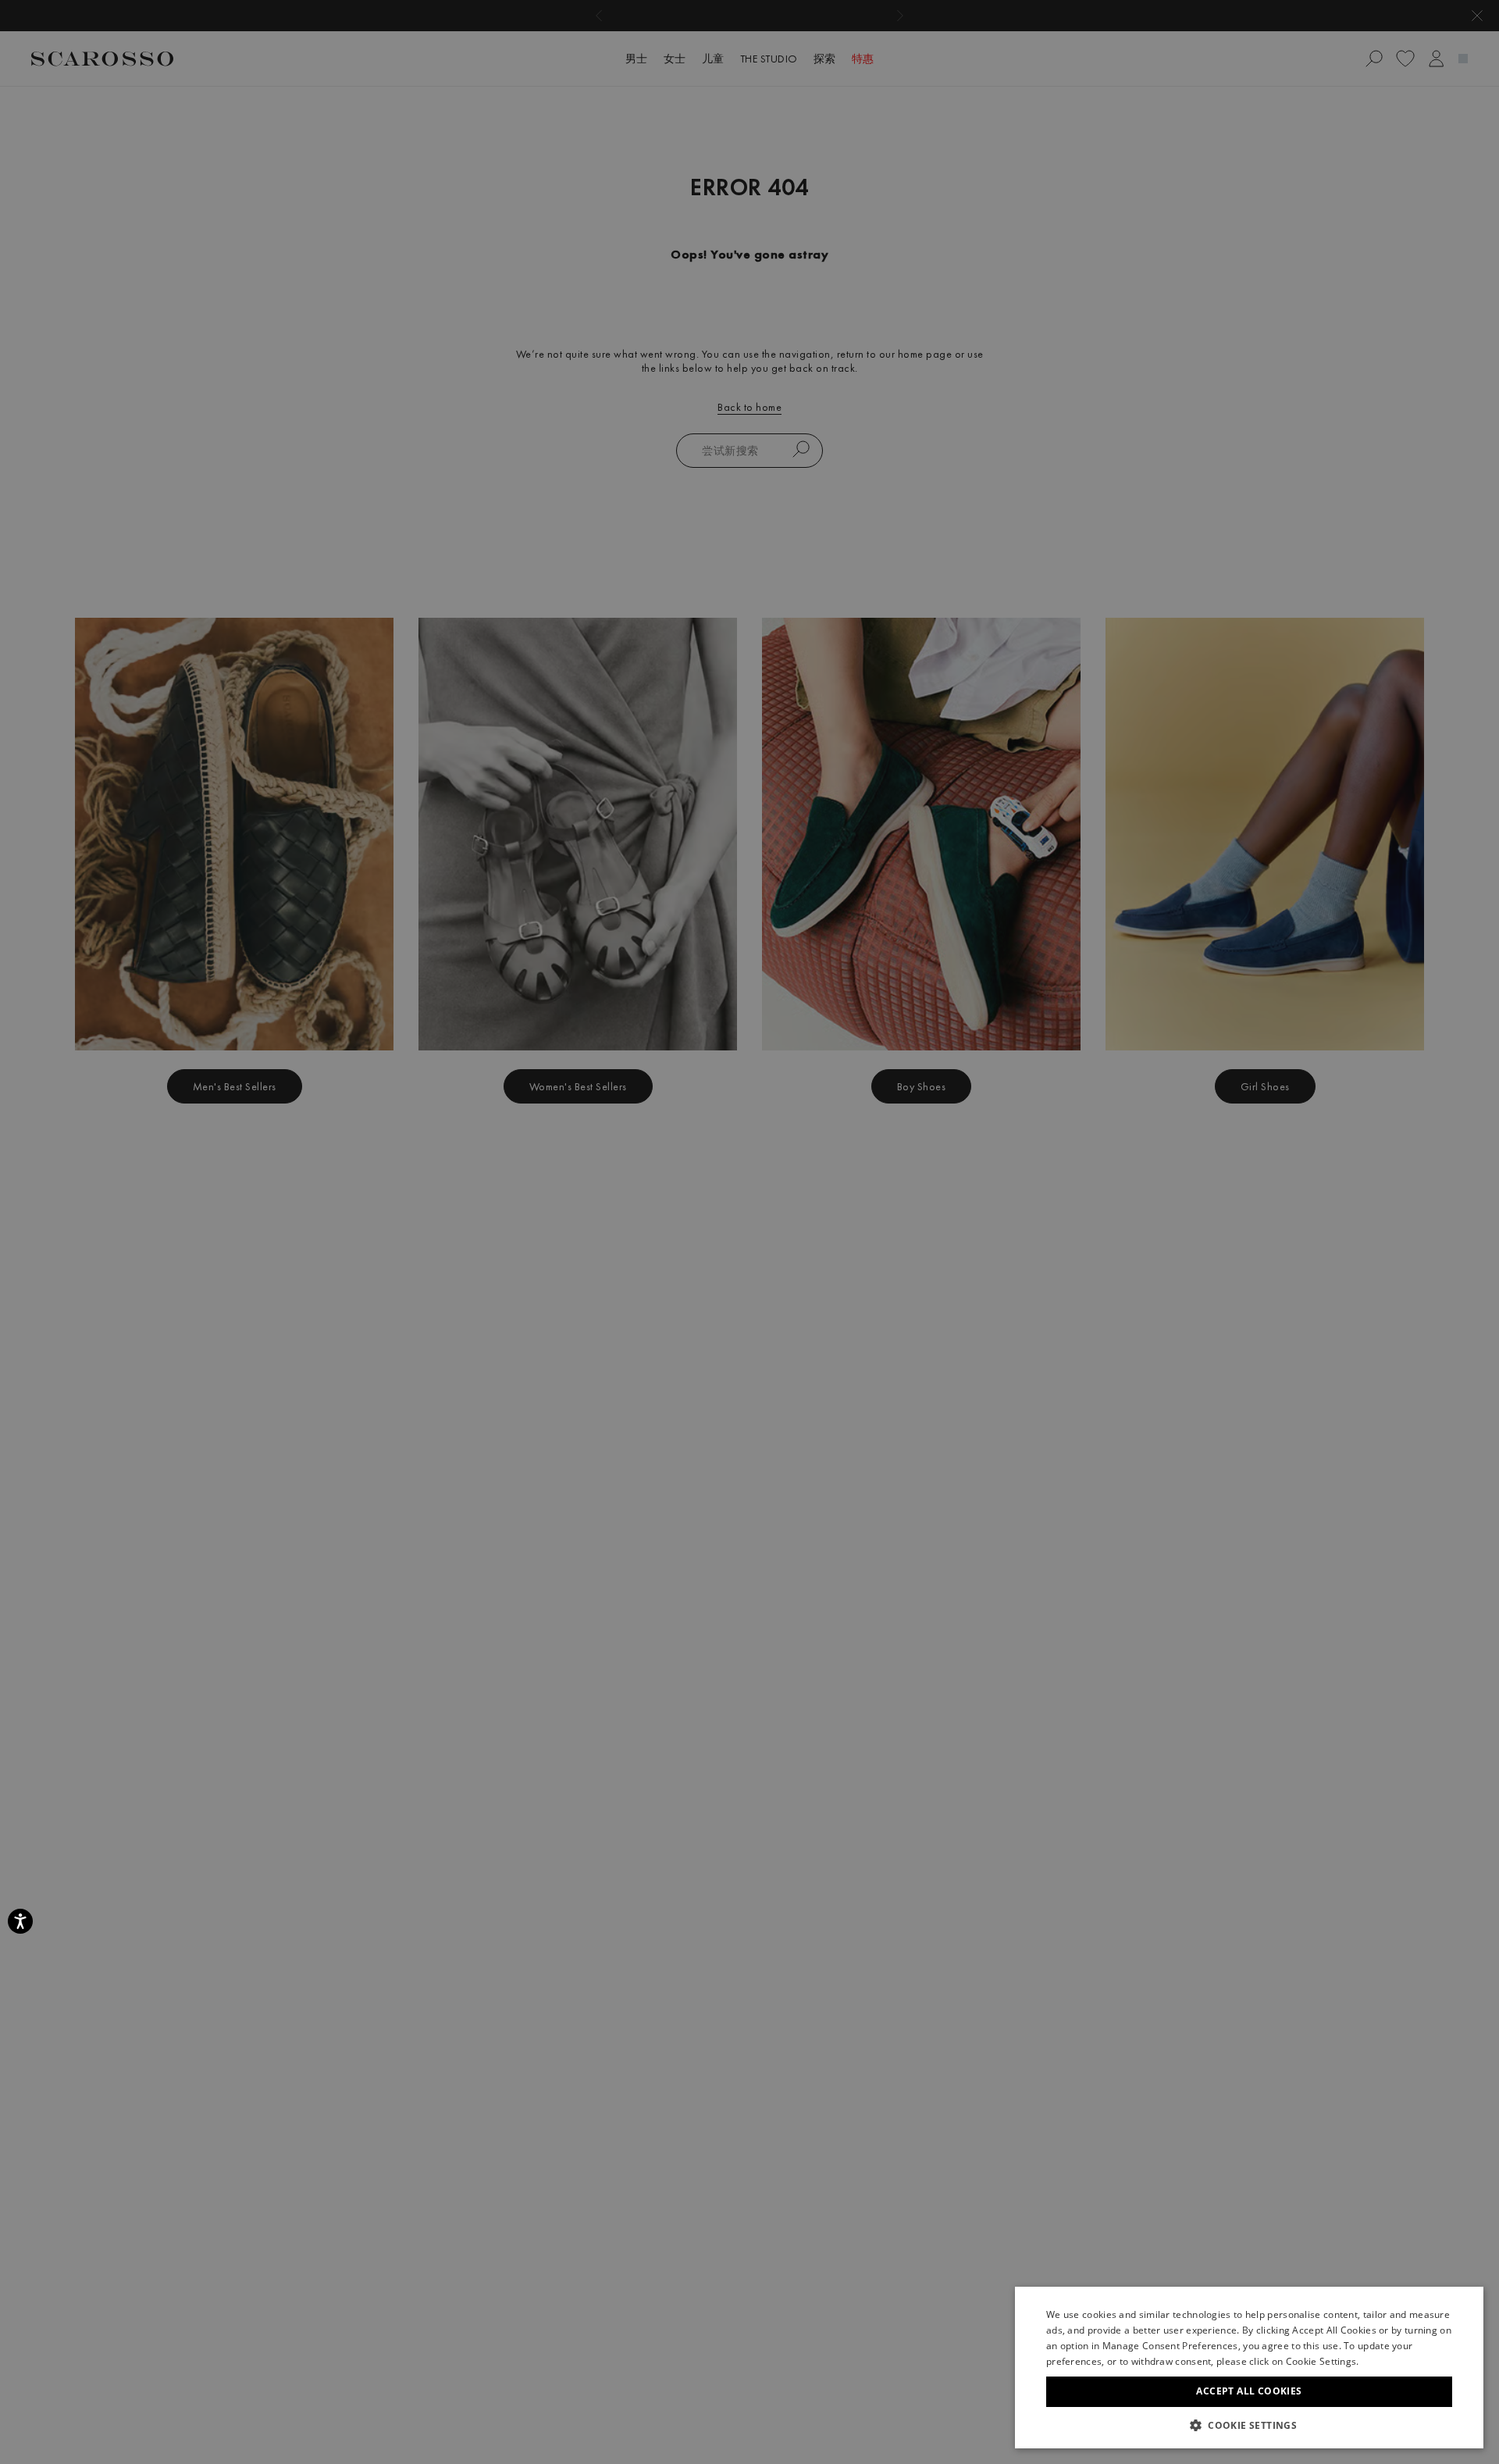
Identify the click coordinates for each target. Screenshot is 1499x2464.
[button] (1249, 2425)
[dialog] (749, 1232)
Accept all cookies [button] (1249, 2391)
